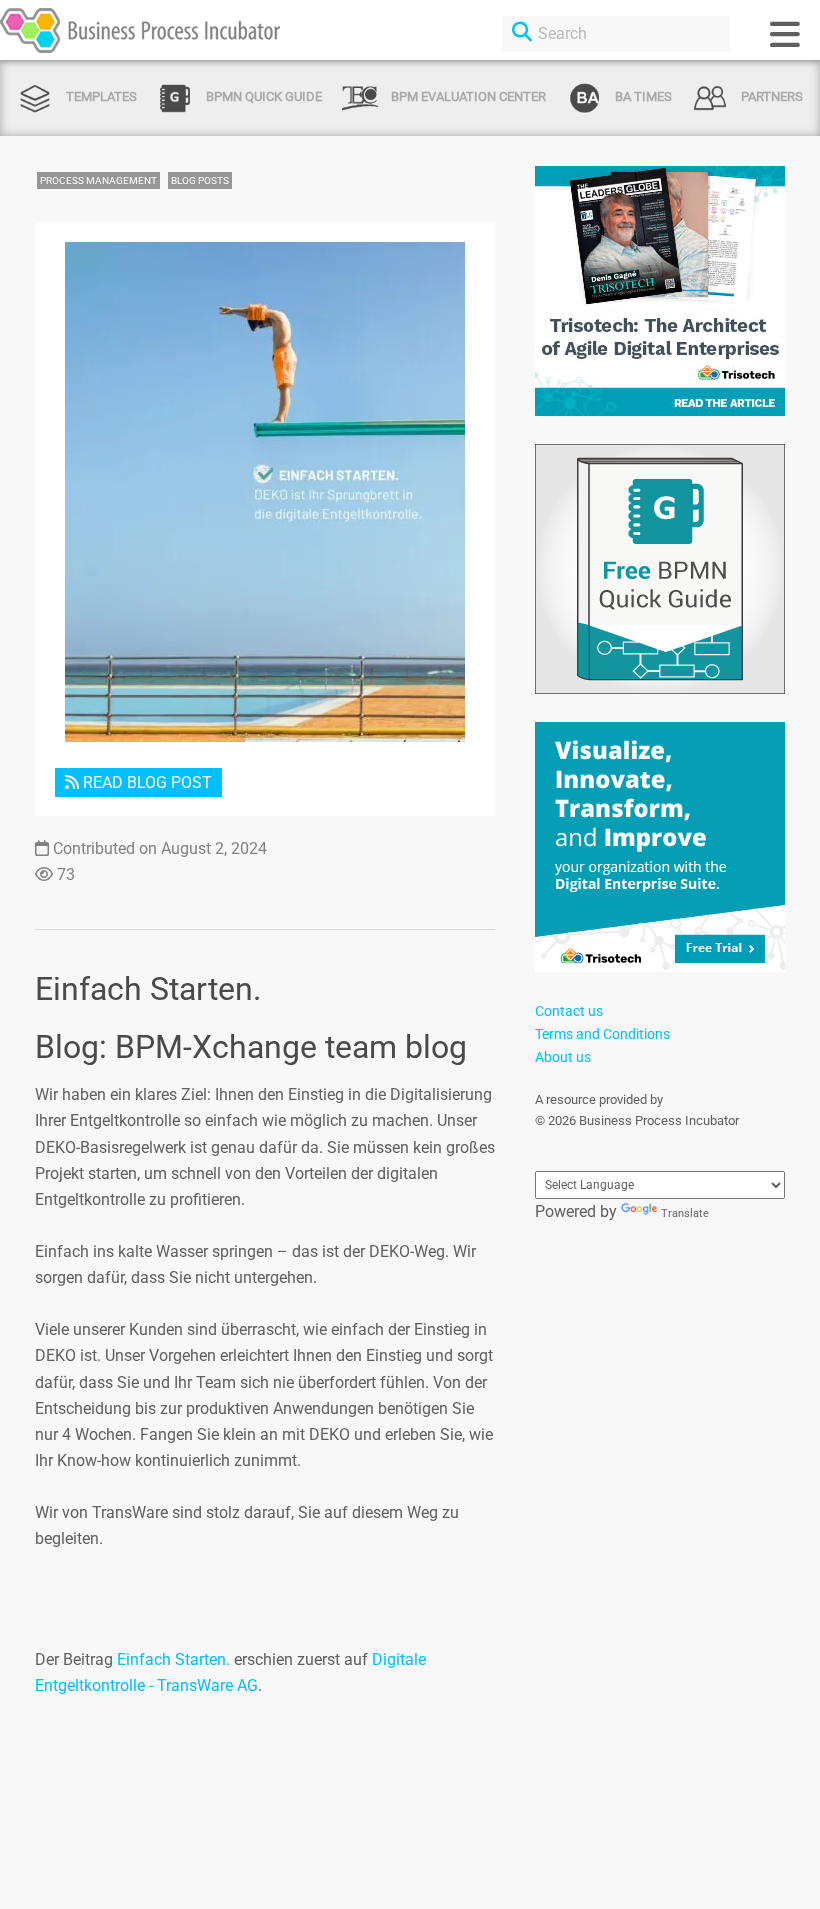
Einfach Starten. (173, 1659)
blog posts (200, 180)
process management (98, 180)
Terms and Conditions (602, 1034)
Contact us (569, 1011)
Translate (685, 1213)
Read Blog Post (145, 782)
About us (563, 1057)
